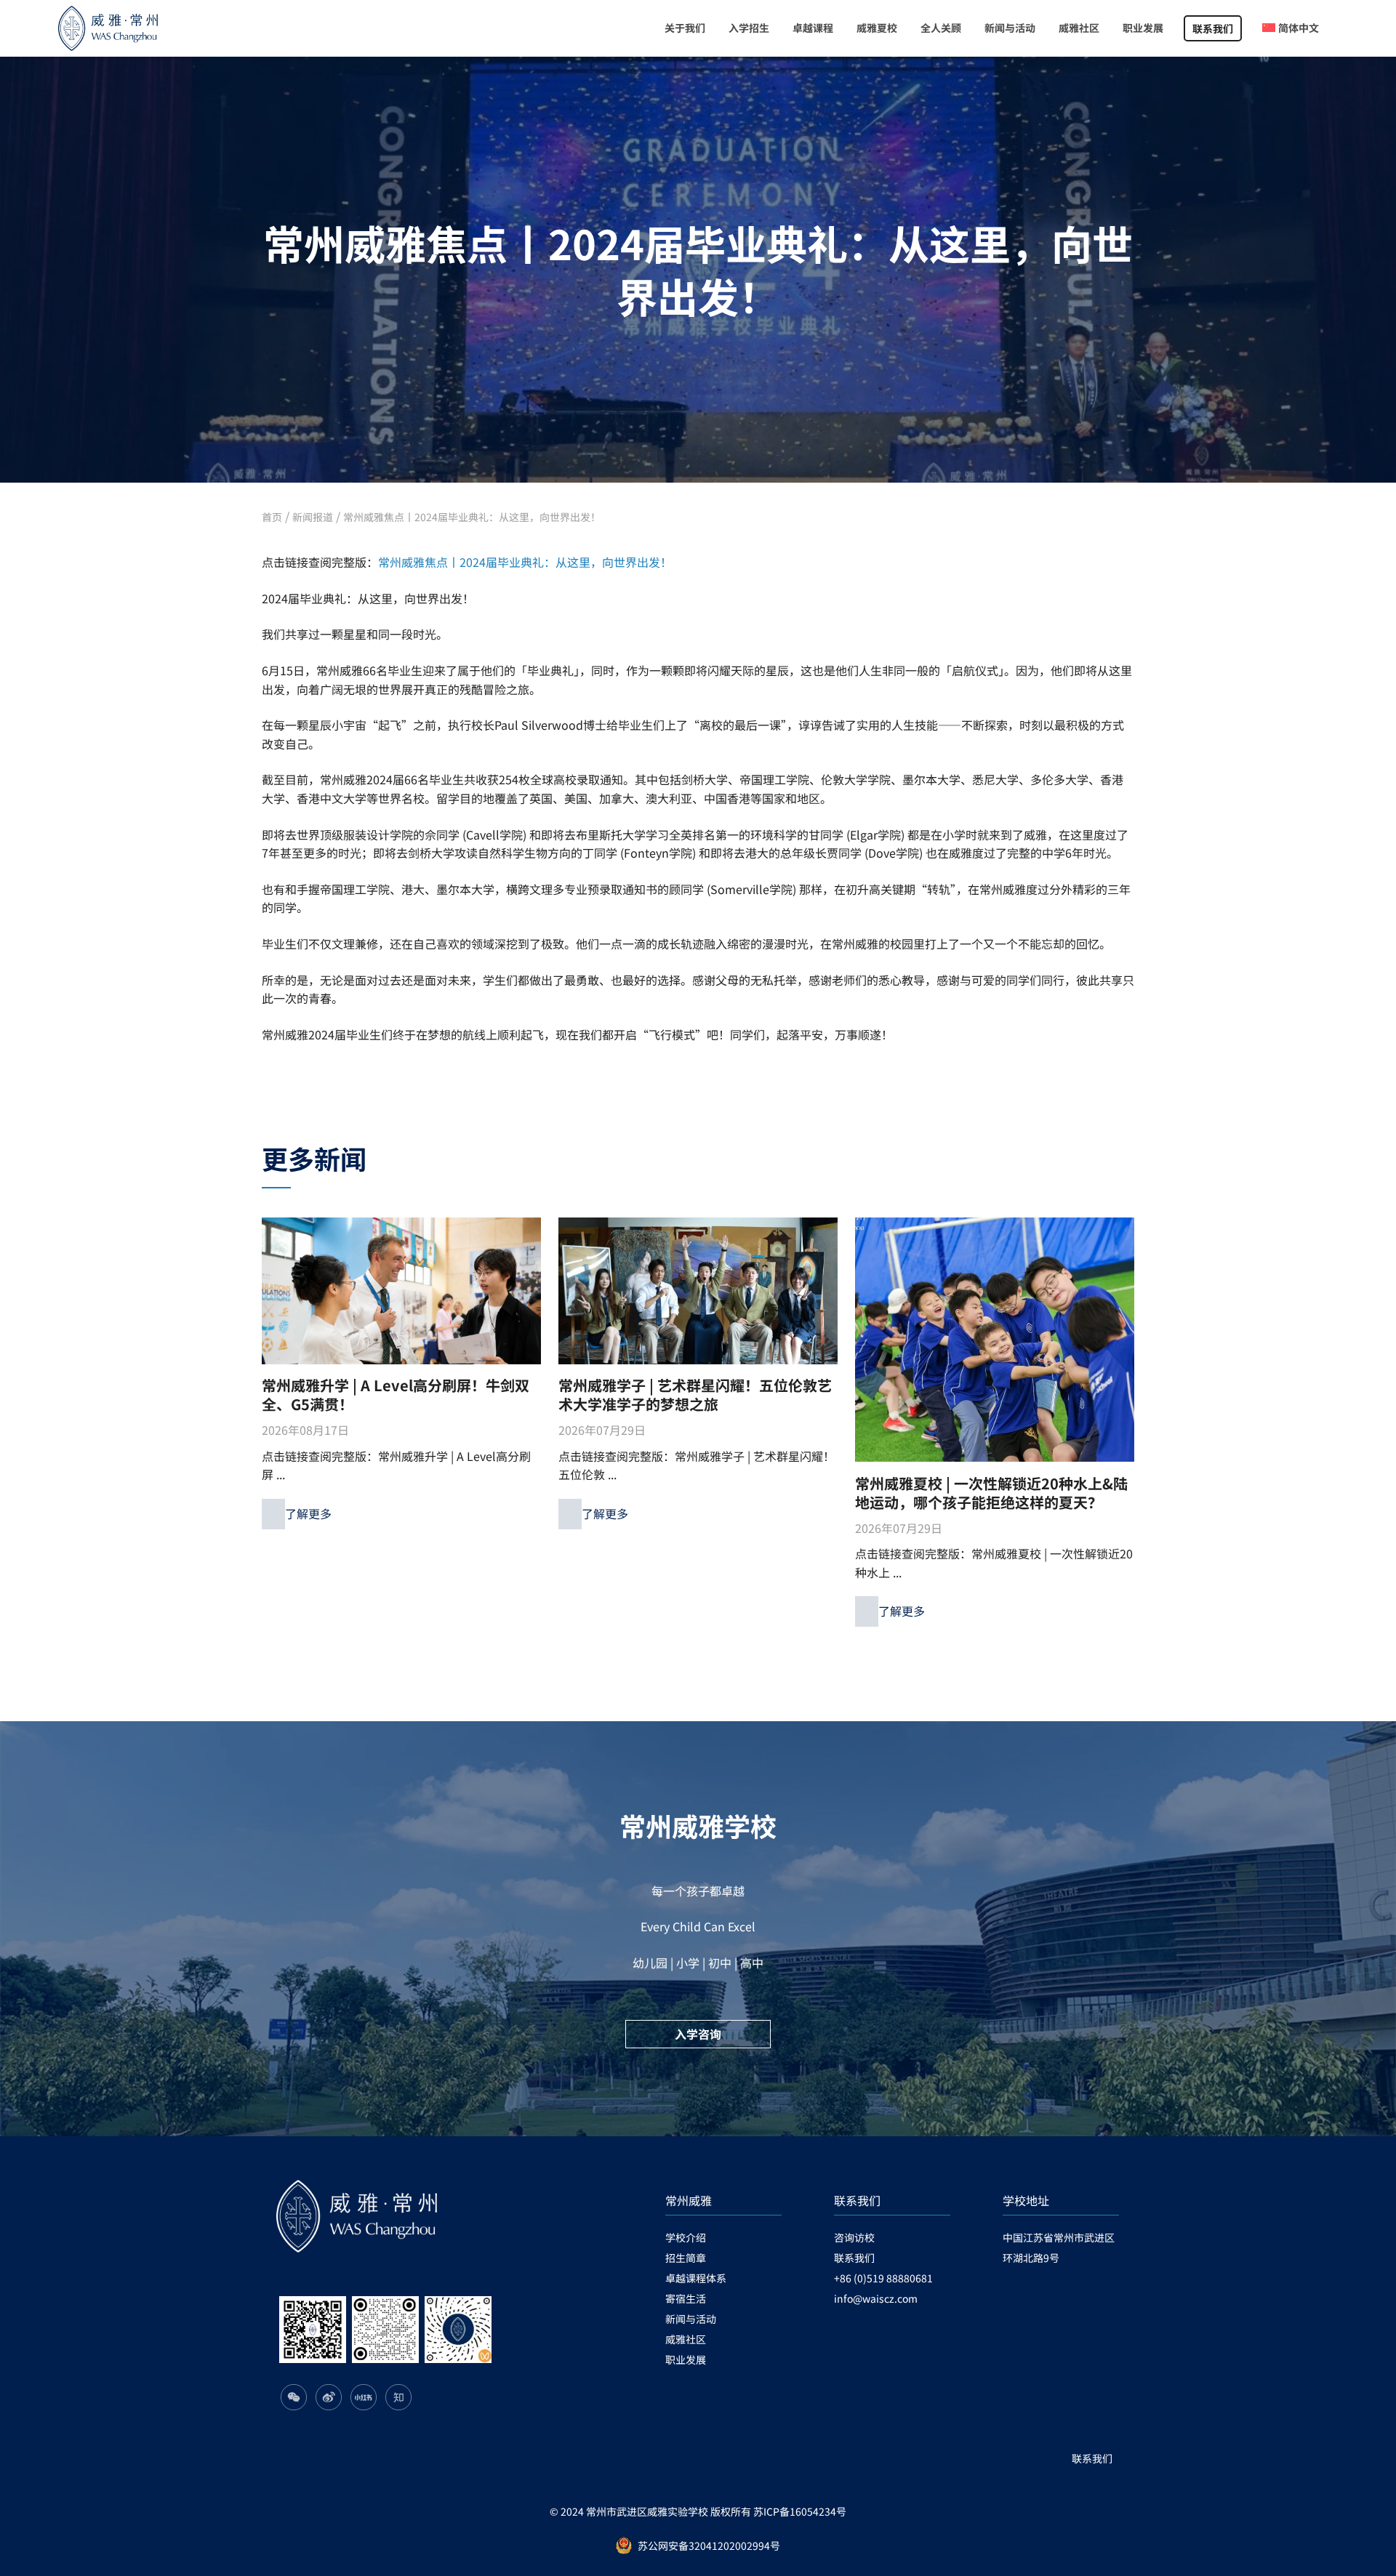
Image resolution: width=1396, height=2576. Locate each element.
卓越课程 (813, 28)
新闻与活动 (1010, 28)
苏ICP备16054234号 (800, 2511)
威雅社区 (1079, 28)
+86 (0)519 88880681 (883, 2278)
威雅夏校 (877, 28)
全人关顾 (941, 28)
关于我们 (685, 28)
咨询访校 (854, 2237)
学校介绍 (686, 2237)
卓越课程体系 (696, 2278)
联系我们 (1213, 28)
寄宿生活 (686, 2298)
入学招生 (749, 28)
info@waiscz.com (876, 2298)
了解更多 (308, 1513)
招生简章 (686, 2258)
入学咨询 (698, 2034)
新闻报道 (313, 517)
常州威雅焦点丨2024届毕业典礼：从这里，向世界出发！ (472, 517)
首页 (272, 517)
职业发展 (1143, 28)
